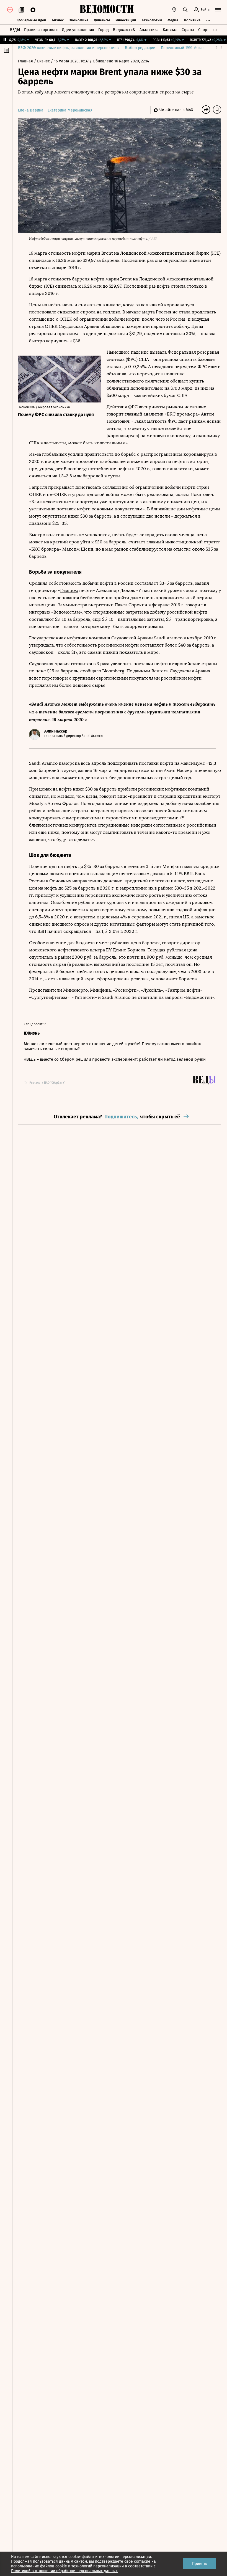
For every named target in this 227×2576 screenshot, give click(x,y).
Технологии (152, 20)
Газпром (69, 590)
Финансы (102, 20)
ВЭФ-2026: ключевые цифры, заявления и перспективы (69, 48)
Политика (192, 20)
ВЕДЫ (15, 30)
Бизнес (58, 20)
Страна (188, 30)
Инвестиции (126, 20)
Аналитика (149, 30)
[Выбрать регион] (174, 10)
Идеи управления (78, 30)
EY (109, 950)
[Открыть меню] (218, 10)
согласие (142, 2561)
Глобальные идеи (31, 20)
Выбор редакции (140, 48)
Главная (26, 61)
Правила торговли (41, 30)
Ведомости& (124, 30)
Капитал (170, 30)
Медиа (173, 20)
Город (104, 30)
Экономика (79, 20)
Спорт (203, 30)
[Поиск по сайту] (185, 10)
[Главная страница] (107, 10)
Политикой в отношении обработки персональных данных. (65, 2571)
